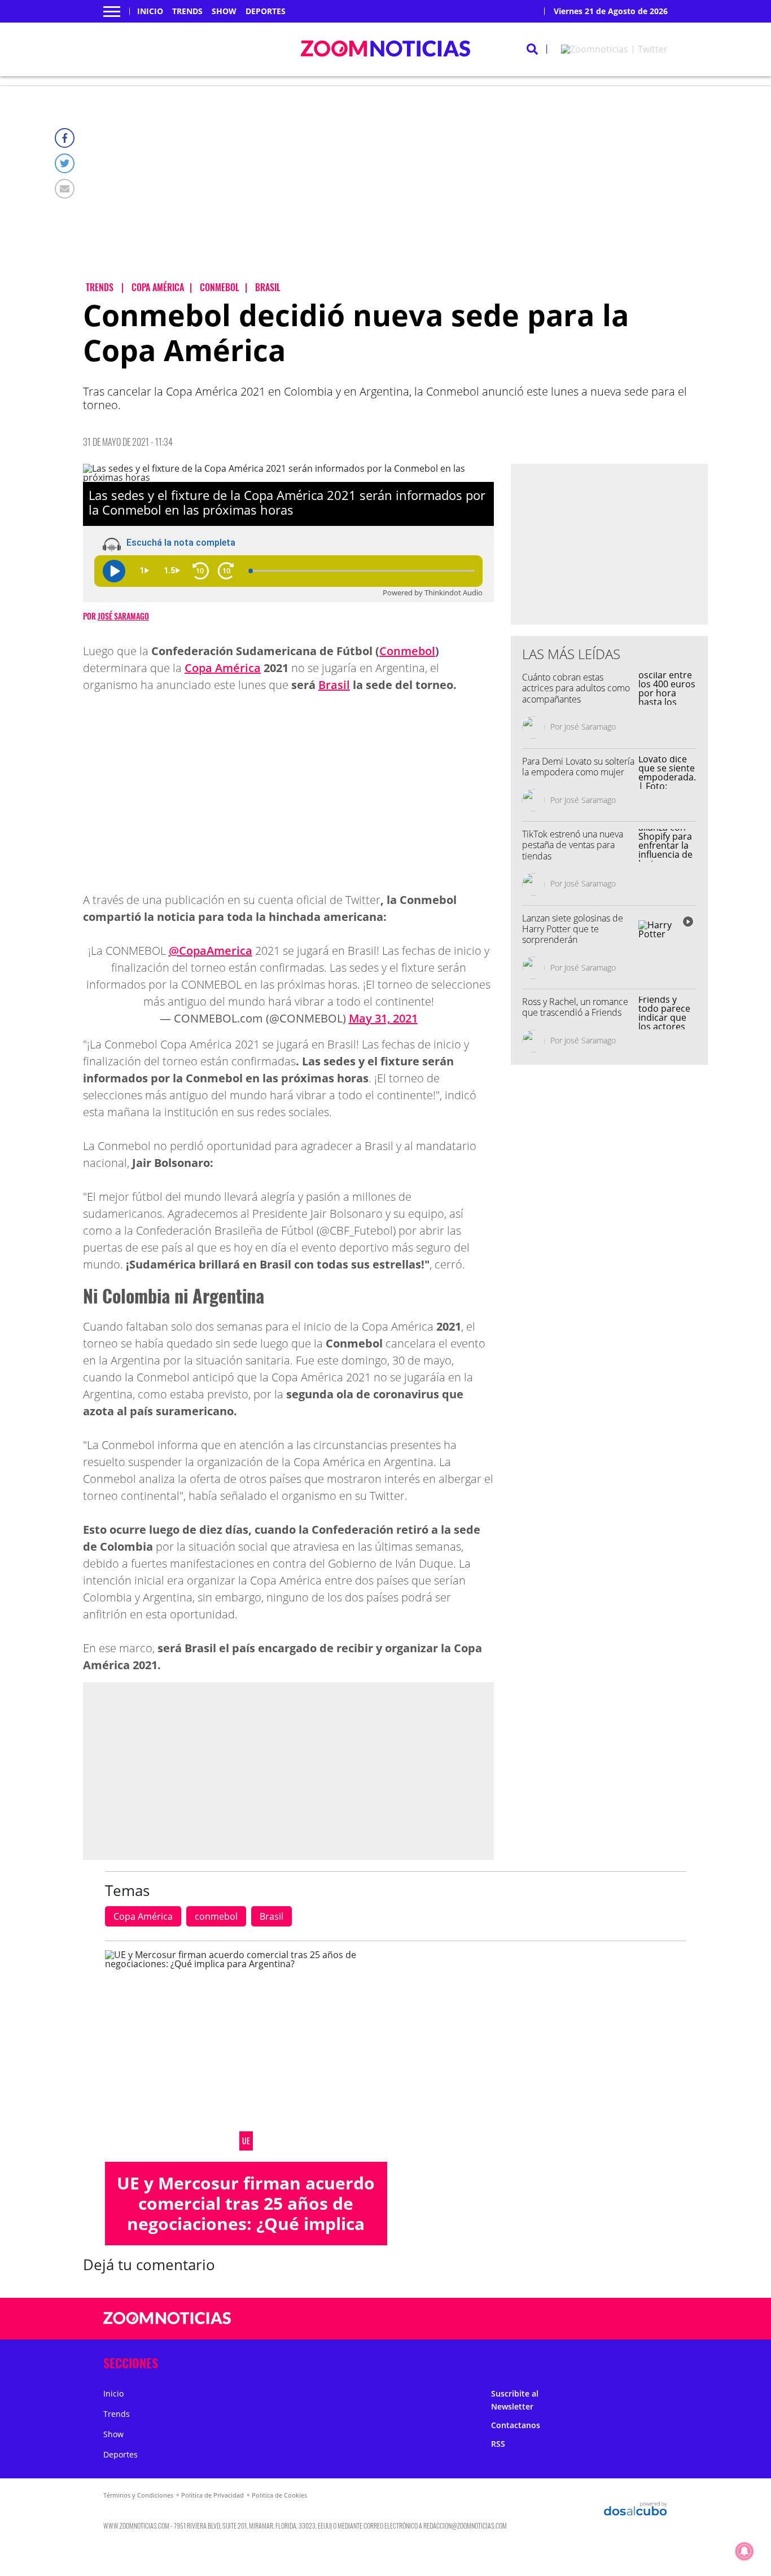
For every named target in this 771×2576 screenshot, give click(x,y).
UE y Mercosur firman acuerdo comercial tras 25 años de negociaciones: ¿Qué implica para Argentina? (246, 2213)
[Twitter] (65, 163)
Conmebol (407, 651)
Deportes (266, 11)
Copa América (223, 668)
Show (224, 11)
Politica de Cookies (279, 2495)
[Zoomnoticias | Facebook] (538, 2319)
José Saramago (123, 616)
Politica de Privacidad (213, 2495)
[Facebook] (65, 138)
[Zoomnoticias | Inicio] (655, 2361)
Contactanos (516, 2425)
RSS (498, 2444)
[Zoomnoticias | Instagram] (582, 2319)
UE (246, 2141)
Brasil (334, 685)
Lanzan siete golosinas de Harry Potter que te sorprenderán (573, 929)
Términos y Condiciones (138, 2495)
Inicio (150, 11)
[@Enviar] (65, 189)
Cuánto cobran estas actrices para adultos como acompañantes (576, 688)
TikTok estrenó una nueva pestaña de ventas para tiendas (573, 845)
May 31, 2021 (383, 1018)
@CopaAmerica (211, 951)
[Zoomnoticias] (167, 2327)
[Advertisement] (395, 192)
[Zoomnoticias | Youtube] (604, 2319)
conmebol (216, 1916)
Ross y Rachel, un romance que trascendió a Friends (575, 1007)
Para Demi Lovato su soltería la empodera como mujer (578, 767)
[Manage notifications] (744, 2551)
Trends (187, 11)
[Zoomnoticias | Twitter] (614, 49)
